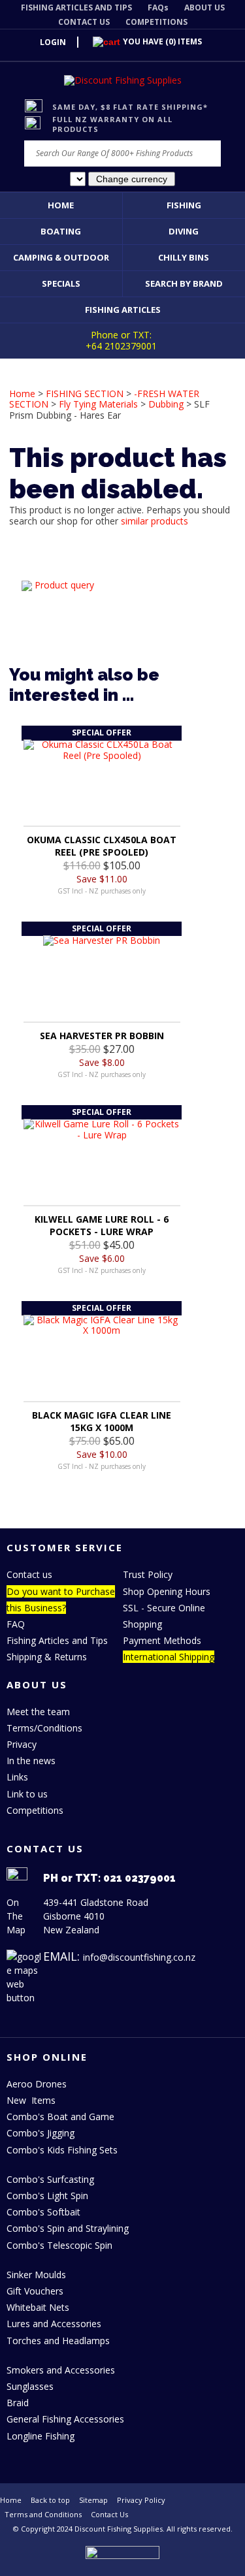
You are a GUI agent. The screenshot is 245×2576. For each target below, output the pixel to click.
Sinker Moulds (36, 2275)
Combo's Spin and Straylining (68, 2228)
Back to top (50, 2500)
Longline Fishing (41, 2436)
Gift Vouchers (35, 2291)
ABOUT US (204, 8)
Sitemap (93, 2500)
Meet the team (38, 1712)
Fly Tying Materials (98, 404)
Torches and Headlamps (58, 2341)
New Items (31, 2100)
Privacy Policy (141, 2500)
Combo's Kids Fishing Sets (62, 2150)
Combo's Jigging (41, 2133)
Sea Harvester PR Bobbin (102, 1036)
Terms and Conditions (43, 2514)
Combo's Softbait (43, 2212)
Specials (61, 283)
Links (17, 1777)
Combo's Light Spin (47, 2196)
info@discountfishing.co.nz (139, 1957)
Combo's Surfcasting (50, 2179)
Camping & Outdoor (61, 257)
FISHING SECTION (85, 394)
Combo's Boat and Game (60, 2117)
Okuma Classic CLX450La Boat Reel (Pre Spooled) (102, 846)
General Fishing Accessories (65, 2419)
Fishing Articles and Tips (57, 1640)
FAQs (158, 8)
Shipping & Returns (47, 1657)
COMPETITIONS (156, 22)
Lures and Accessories (54, 2324)
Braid (18, 2403)
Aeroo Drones (37, 2084)
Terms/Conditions (44, 1728)
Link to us (27, 1794)
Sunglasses (30, 2386)
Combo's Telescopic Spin (59, 2245)
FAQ (16, 1624)
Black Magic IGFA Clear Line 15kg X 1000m (102, 1421)
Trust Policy (148, 1574)
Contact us (29, 1574)
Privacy (22, 1744)
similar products (155, 521)
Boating (61, 231)
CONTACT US (84, 22)
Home (61, 205)
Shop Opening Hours (167, 1591)
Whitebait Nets (38, 2307)
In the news (31, 1761)
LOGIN (53, 42)
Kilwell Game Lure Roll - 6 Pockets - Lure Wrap (102, 1225)
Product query (64, 585)
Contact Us (109, 2514)
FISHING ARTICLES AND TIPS (76, 8)
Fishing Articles (123, 310)
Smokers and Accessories (61, 2370)
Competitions (35, 1810)
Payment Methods (162, 1640)
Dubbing (166, 404)
